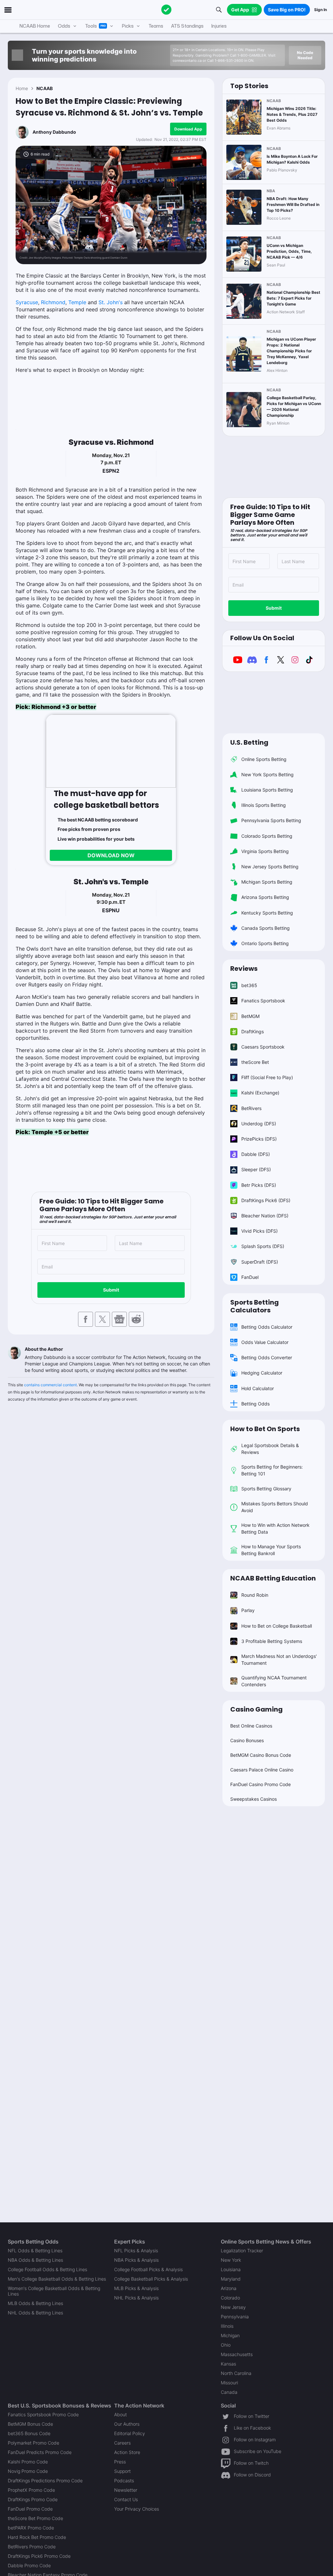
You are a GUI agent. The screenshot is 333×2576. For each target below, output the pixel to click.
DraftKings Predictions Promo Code (45, 2481)
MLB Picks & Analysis (136, 2288)
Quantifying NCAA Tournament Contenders (274, 1681)
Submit (111, 1290)
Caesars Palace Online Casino (262, 1770)
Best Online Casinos (251, 1726)
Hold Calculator (258, 1388)
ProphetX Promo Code (31, 2490)
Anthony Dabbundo (54, 132)
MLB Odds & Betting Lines (35, 2303)
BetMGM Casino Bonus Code (261, 1755)
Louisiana (231, 2269)
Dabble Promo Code (29, 2565)
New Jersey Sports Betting (270, 867)
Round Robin (255, 1595)
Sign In (320, 10)
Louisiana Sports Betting (267, 790)
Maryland (231, 2279)
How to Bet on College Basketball (277, 1626)
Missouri (229, 2383)
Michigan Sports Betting (267, 882)
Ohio (226, 2345)
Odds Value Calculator (265, 1342)
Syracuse (27, 302)
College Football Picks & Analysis (148, 2269)
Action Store (127, 2452)
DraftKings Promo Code (33, 2499)
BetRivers (251, 1108)
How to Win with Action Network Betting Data (275, 1528)
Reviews (244, 969)
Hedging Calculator (262, 1373)
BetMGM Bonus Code (30, 2424)
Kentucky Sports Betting (267, 913)
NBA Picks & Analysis (136, 2260)
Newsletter (126, 2490)
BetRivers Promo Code (32, 2547)
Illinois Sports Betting (264, 805)
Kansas (228, 2364)
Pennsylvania (235, 2317)
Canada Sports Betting (266, 928)
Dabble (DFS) (256, 1154)
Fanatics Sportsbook (263, 1001)
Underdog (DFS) (259, 1124)
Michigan (230, 2335)
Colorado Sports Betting (267, 836)
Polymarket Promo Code (33, 2443)
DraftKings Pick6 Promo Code (39, 2556)
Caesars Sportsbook (263, 1047)
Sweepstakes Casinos (253, 1799)
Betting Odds (255, 1404)
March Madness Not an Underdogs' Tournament (279, 1660)
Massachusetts (237, 2354)
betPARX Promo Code (31, 2528)
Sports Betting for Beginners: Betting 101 (272, 1470)
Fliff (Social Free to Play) (267, 1077)
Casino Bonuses (247, 1740)
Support (122, 2471)
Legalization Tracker (242, 2251)
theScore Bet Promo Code (35, 2518)
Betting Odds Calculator (267, 1327)
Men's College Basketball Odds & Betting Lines (57, 2279)
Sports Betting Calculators (254, 1306)
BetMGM (250, 1016)
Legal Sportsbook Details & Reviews (270, 1449)
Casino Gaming (256, 1709)
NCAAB (45, 88)
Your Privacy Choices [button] (137, 2509)
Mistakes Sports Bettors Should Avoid (275, 1507)
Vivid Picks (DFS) (260, 1231)
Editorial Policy (130, 2433)
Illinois (227, 2326)
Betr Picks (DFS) (259, 1185)
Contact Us (126, 2499)
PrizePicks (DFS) (259, 1139)
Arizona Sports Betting (265, 897)
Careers (122, 2443)
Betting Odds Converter (267, 1357)
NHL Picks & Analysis (136, 2298)
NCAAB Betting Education (273, 1578)
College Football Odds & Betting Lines (47, 2269)
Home (22, 88)
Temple (77, 302)
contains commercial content (50, 1385)
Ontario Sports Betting (265, 943)
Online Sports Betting (264, 759)
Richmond (53, 302)
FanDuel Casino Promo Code (260, 1784)
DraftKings (253, 1031)
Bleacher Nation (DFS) (265, 1216)
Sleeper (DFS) (256, 1169)
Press (120, 2462)
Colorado (230, 2298)
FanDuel (250, 1277)
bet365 (249, 985)
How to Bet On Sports (265, 1429)
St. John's (111, 302)
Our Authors (127, 2424)
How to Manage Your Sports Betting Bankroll (271, 1550)
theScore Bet (255, 1062)
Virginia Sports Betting (265, 851)
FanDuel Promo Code (30, 2509)
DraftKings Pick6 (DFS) (266, 1200)
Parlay (248, 1610)
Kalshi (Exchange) (260, 1093)
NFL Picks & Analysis (136, 2251)
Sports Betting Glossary (266, 1489)
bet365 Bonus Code (29, 2433)
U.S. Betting (249, 742)
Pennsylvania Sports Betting (271, 820)
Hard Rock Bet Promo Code (37, 2537)
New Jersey (233, 2307)
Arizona (229, 2288)
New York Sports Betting (267, 774)
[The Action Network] (166, 10)
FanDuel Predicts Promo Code (40, 2452)
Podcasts (124, 2481)
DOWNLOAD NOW (111, 855)
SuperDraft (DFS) (260, 1262)
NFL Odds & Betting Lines (35, 2251)
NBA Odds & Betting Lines (35, 2260)
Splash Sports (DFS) (263, 1246)
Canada (229, 2392)
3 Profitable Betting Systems (272, 1641)
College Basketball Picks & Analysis (151, 2279)
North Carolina (236, 2373)
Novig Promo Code (28, 2471)
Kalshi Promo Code (28, 2462)
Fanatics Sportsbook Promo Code (43, 2414)
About (120, 2414)
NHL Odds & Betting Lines (35, 2313)
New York (231, 2260)
